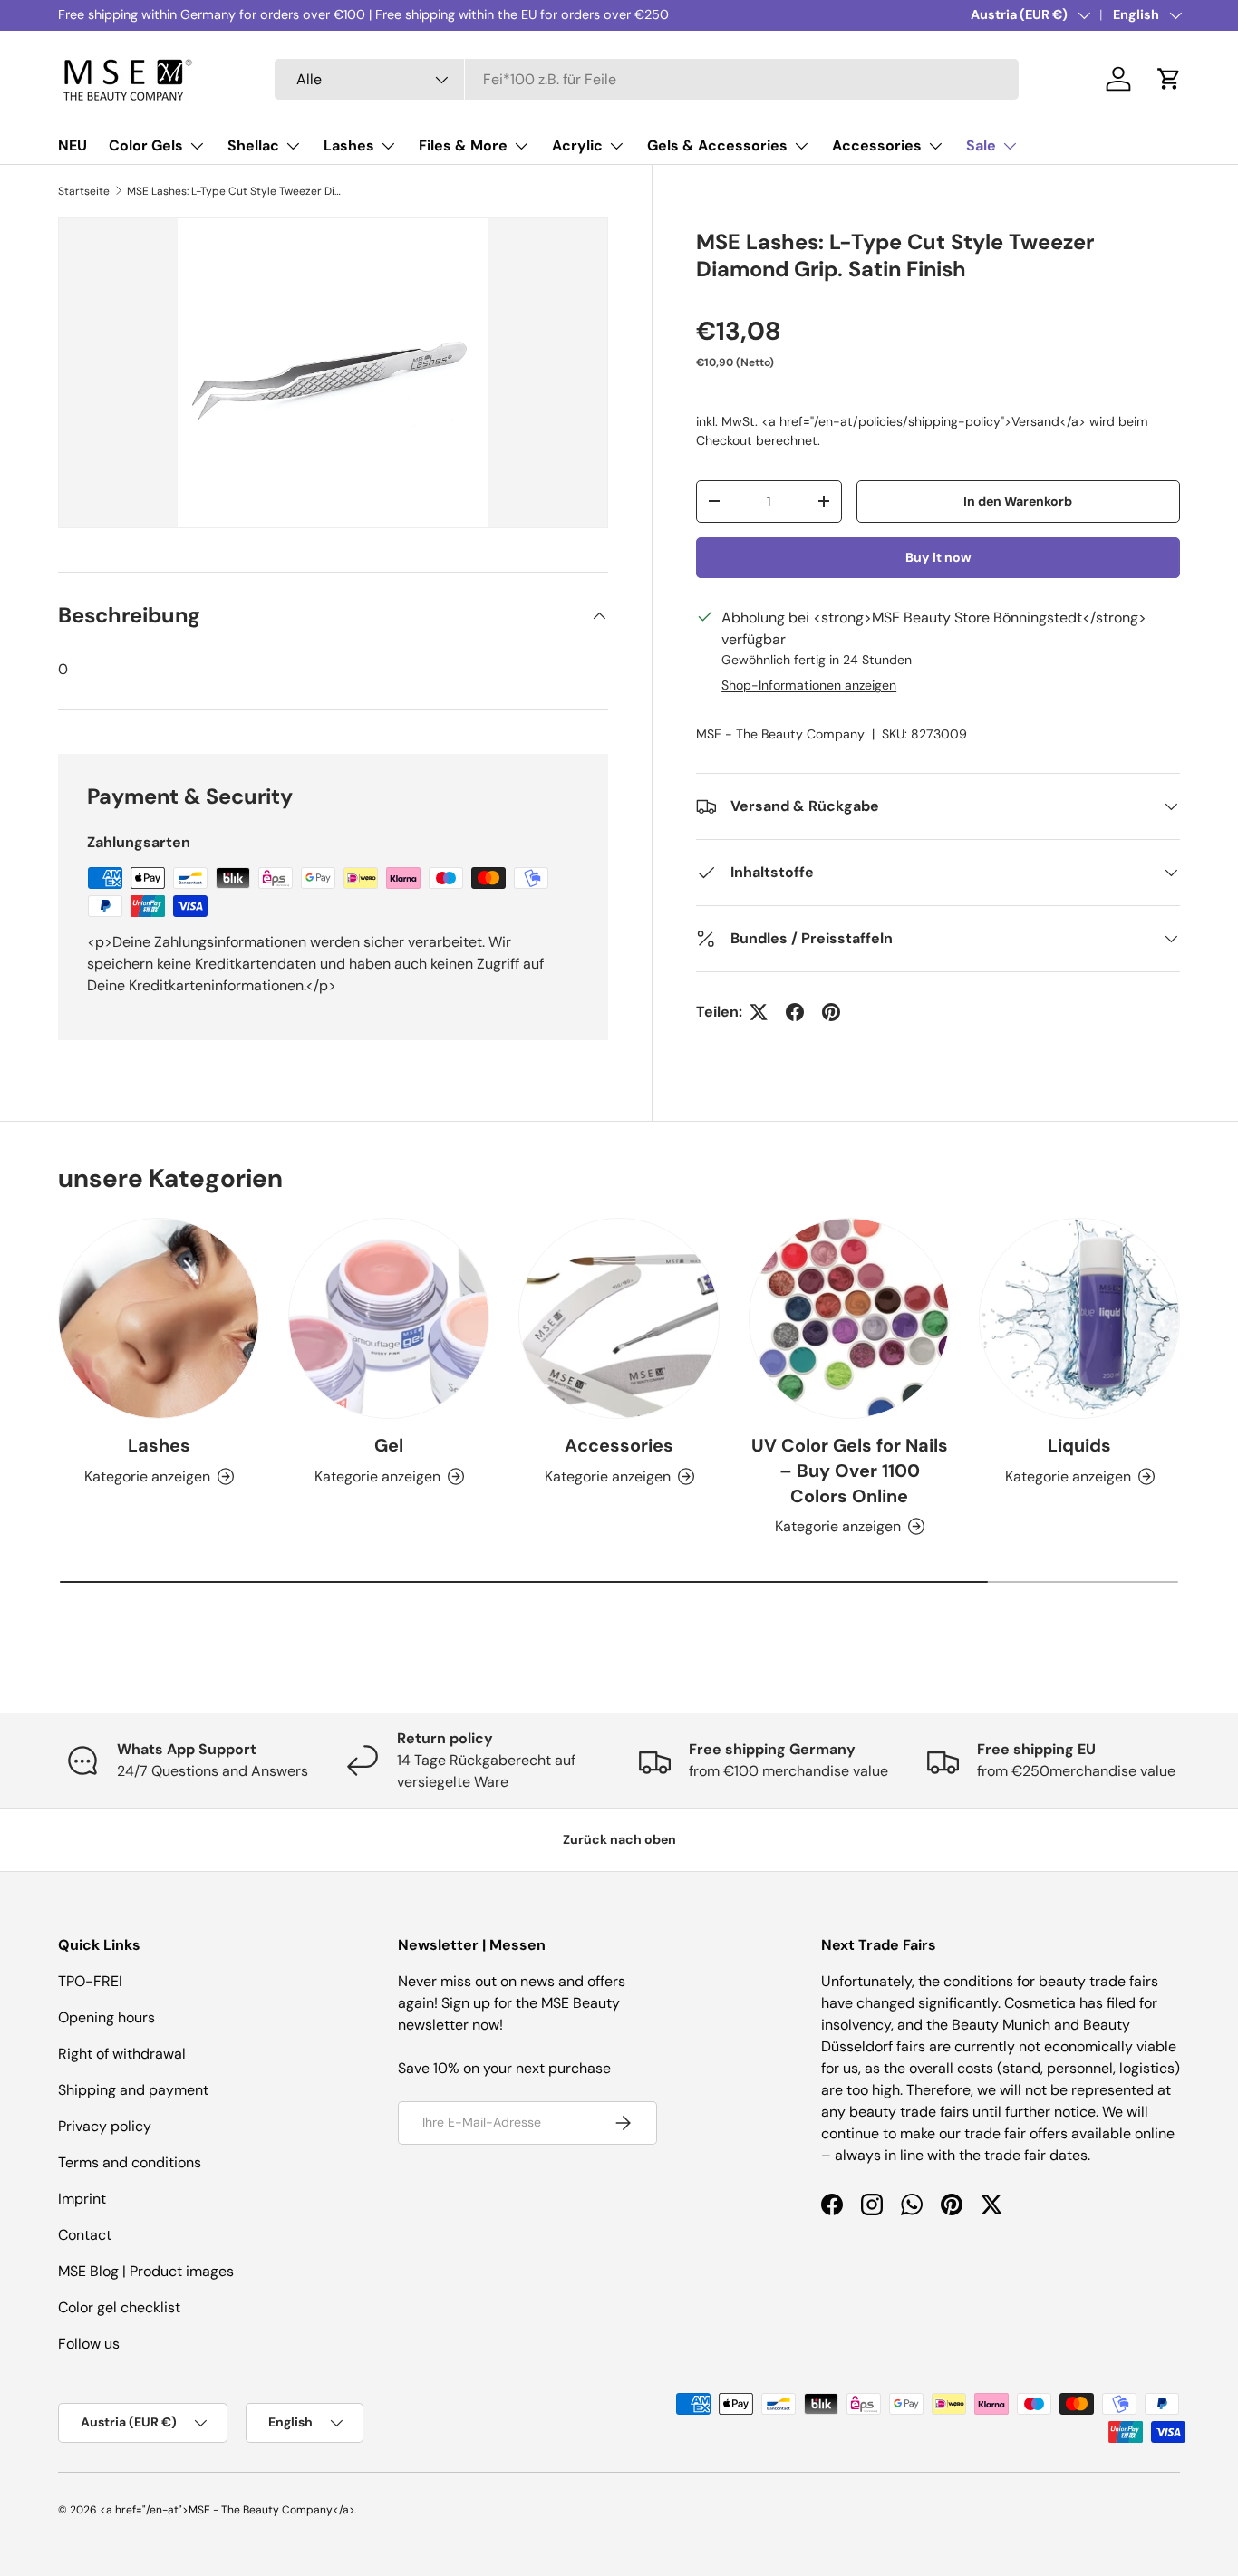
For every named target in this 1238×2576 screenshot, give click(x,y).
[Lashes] (159, 1318)
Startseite (84, 191)
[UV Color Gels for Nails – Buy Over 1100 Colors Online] (849, 1318)
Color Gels (146, 145)
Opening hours (106, 2017)
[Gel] (389, 1318)
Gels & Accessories (717, 145)
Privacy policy (105, 2126)
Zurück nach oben (619, 1839)
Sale (981, 145)
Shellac (253, 145)
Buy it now (938, 557)
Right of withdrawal (122, 2054)
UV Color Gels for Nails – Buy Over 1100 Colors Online (850, 1471)
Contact (85, 2235)
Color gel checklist (119, 2307)
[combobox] (647, 79)
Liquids (1079, 1445)
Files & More (463, 145)
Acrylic (577, 145)
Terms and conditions (130, 2162)
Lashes (349, 145)
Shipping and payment (133, 2090)
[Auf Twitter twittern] (759, 1012)
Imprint (82, 2199)
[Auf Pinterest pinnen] (831, 1012)
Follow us (89, 2344)
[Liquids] (1079, 1318)
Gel (389, 1445)
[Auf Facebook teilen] (795, 1012)
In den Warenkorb (1018, 501)
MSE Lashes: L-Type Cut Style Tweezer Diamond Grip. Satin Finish (236, 191)
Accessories (877, 145)
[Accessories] (619, 1318)
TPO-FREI (90, 1981)
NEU (73, 145)
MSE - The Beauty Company (780, 734)
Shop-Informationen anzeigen (809, 685)
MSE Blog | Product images (146, 2271)
